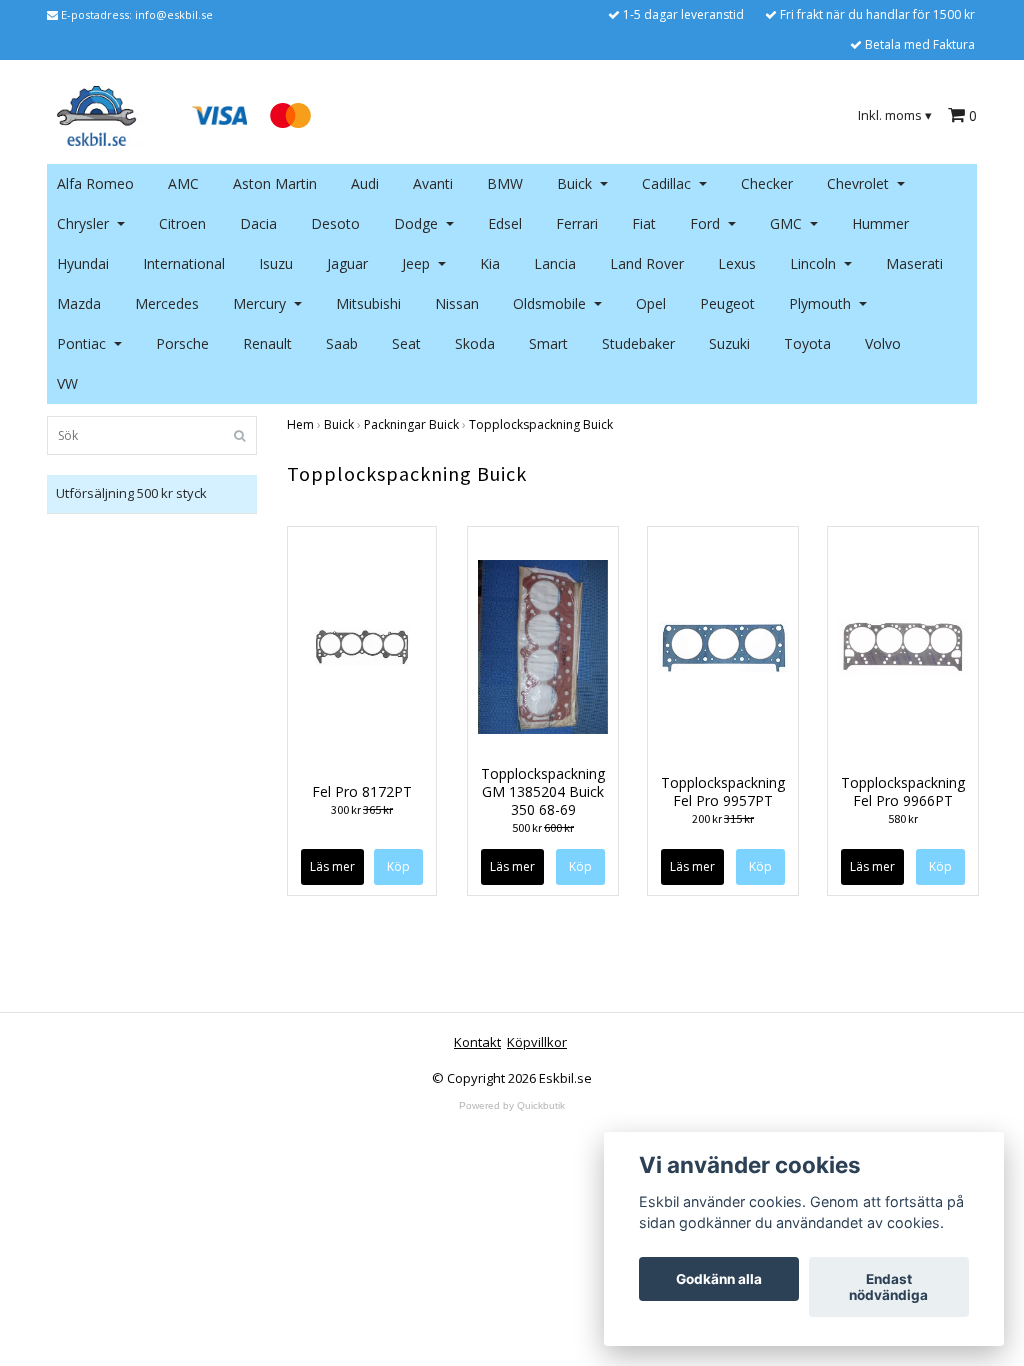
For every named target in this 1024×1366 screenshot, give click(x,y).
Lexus (737, 263)
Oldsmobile (549, 303)
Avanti (433, 183)
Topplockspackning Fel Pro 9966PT (903, 791)
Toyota (807, 343)
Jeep (416, 263)
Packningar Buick (411, 424)
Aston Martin (275, 183)
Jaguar (347, 263)
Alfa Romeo (95, 183)
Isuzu (276, 263)
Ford (705, 223)
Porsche (182, 343)
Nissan (457, 303)
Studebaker (638, 343)
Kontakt (477, 1042)
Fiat (644, 223)
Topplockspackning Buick (541, 424)
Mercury (259, 303)
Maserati (914, 263)
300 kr (362, 809)
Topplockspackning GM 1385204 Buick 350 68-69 (543, 791)
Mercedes (167, 303)
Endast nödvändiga (888, 1287)
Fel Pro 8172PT (362, 791)
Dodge (416, 223)
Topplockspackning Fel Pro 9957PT (723, 791)
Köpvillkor (537, 1042)
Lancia (555, 263)
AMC (183, 183)
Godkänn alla (719, 1279)
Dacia (258, 223)
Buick (574, 183)
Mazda (79, 303)
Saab (342, 343)
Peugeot (727, 303)
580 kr (903, 818)
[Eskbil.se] (96, 114)
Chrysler (83, 223)
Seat (406, 343)
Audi (365, 183)
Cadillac (666, 183)
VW (67, 383)
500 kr (543, 827)
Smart (548, 343)
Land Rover (647, 263)
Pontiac (81, 343)
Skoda (475, 343)
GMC (786, 223)
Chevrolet (858, 183)
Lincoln (813, 263)
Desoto (335, 223)
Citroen (182, 223)
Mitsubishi (368, 303)
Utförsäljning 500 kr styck (131, 493)
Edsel (505, 223)
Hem (300, 424)
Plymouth (820, 303)
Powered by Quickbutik (512, 1105)
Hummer (880, 223)
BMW (505, 183)
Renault (267, 343)
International (184, 263)
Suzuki (729, 343)
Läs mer (332, 866)
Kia (490, 263)
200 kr (723, 818)
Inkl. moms (895, 115)
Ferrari (577, 223)
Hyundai (83, 263)
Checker (767, 183)
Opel (651, 303)
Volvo (883, 343)
